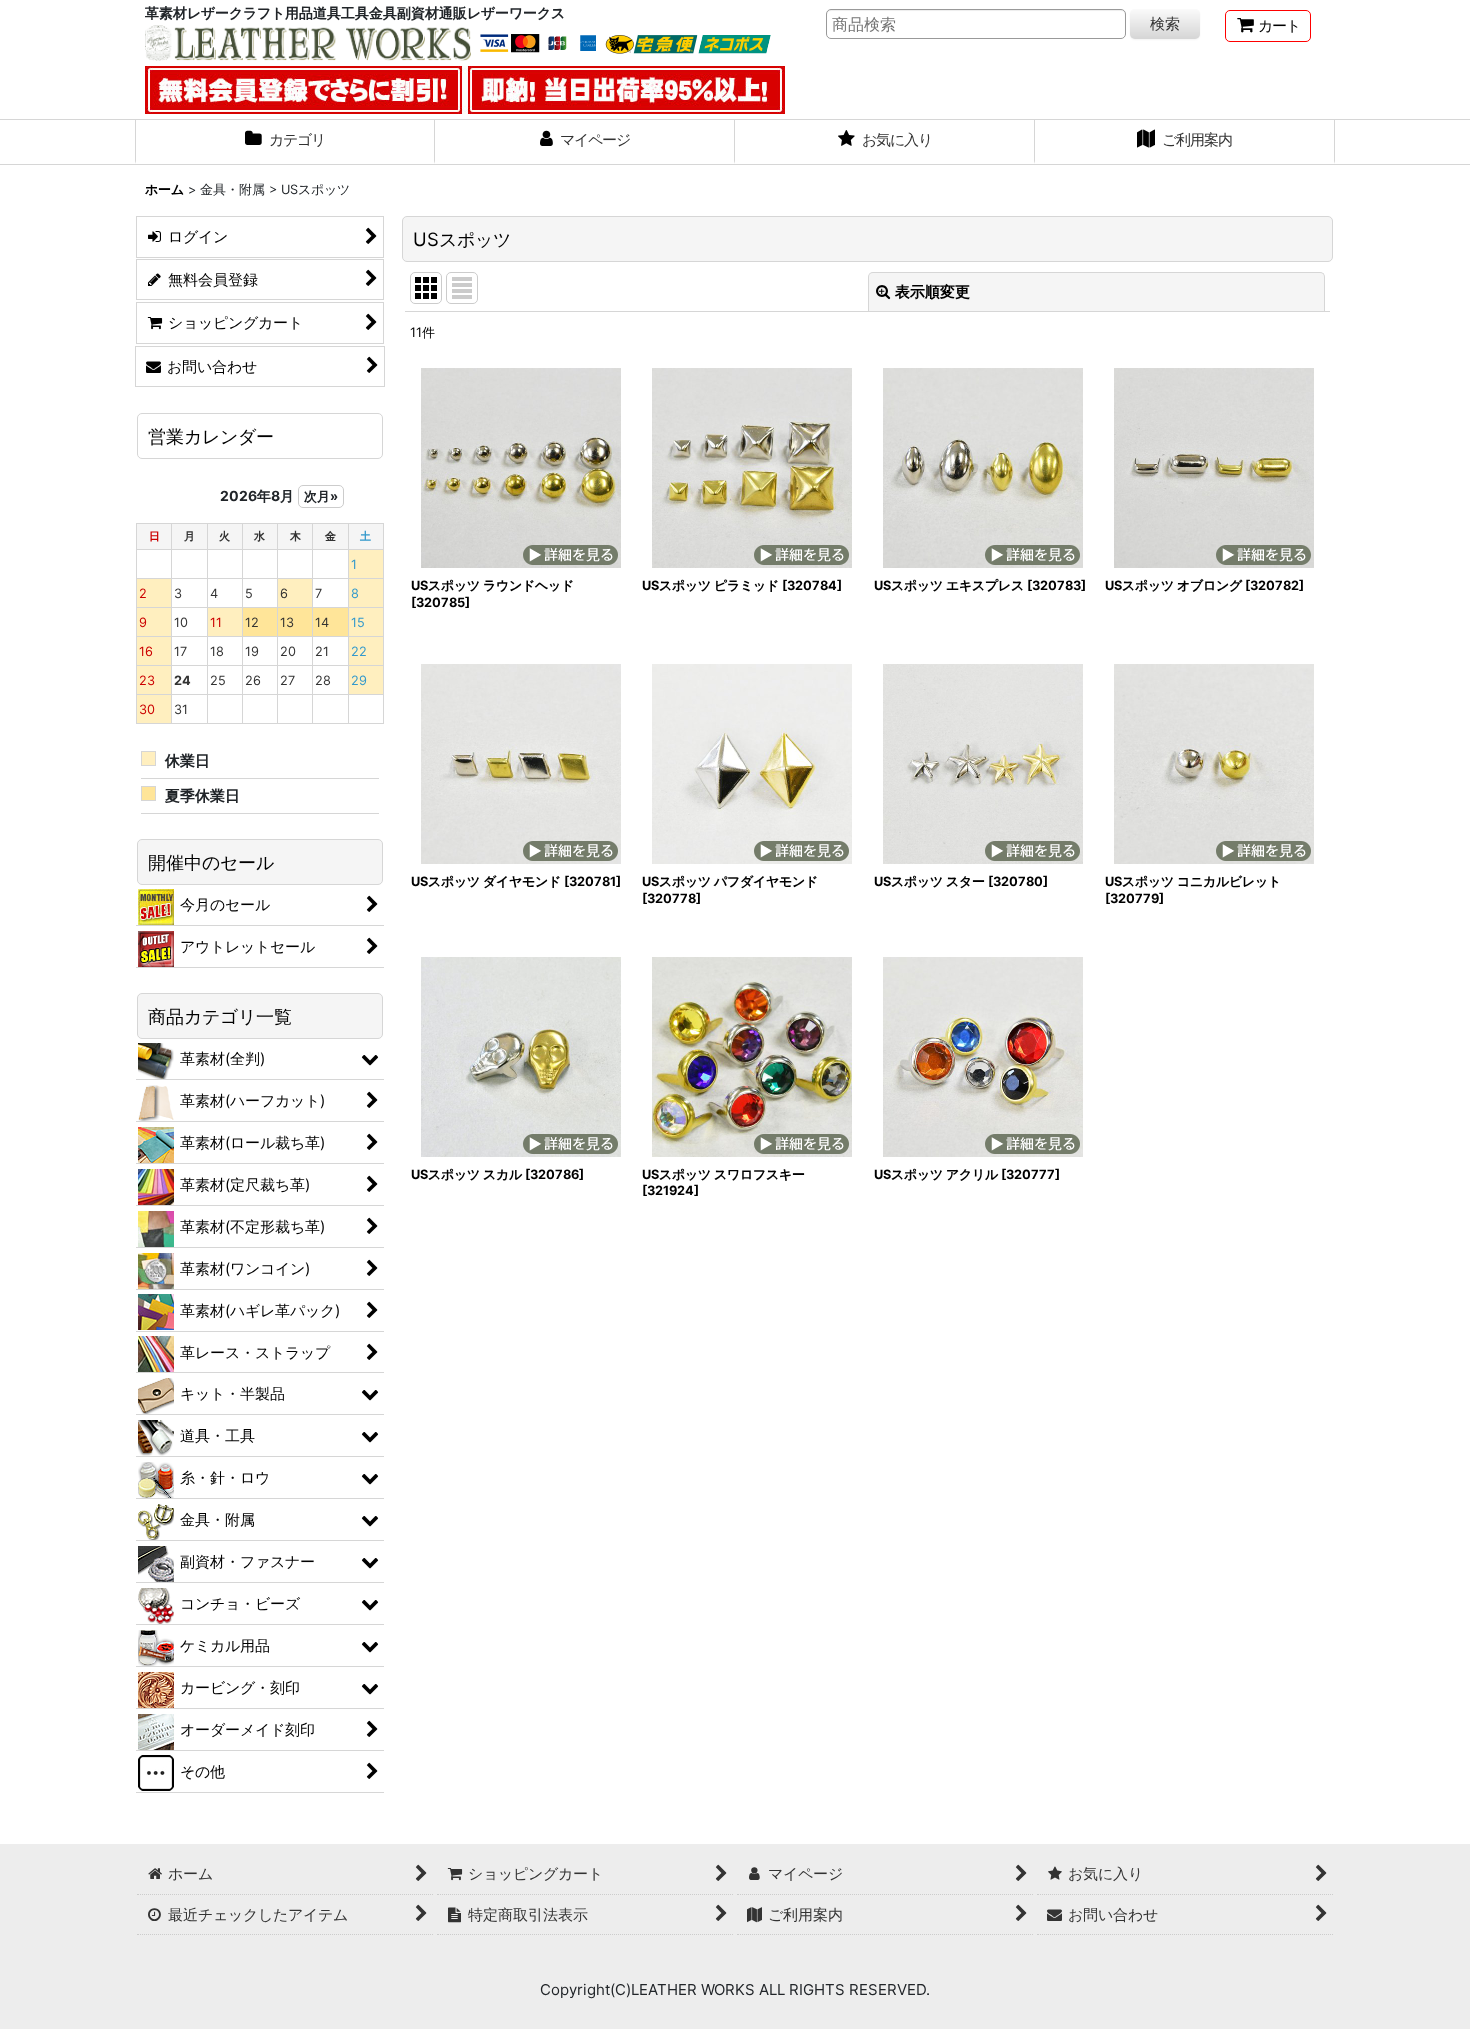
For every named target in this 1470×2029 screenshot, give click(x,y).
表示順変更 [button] (932, 291)
